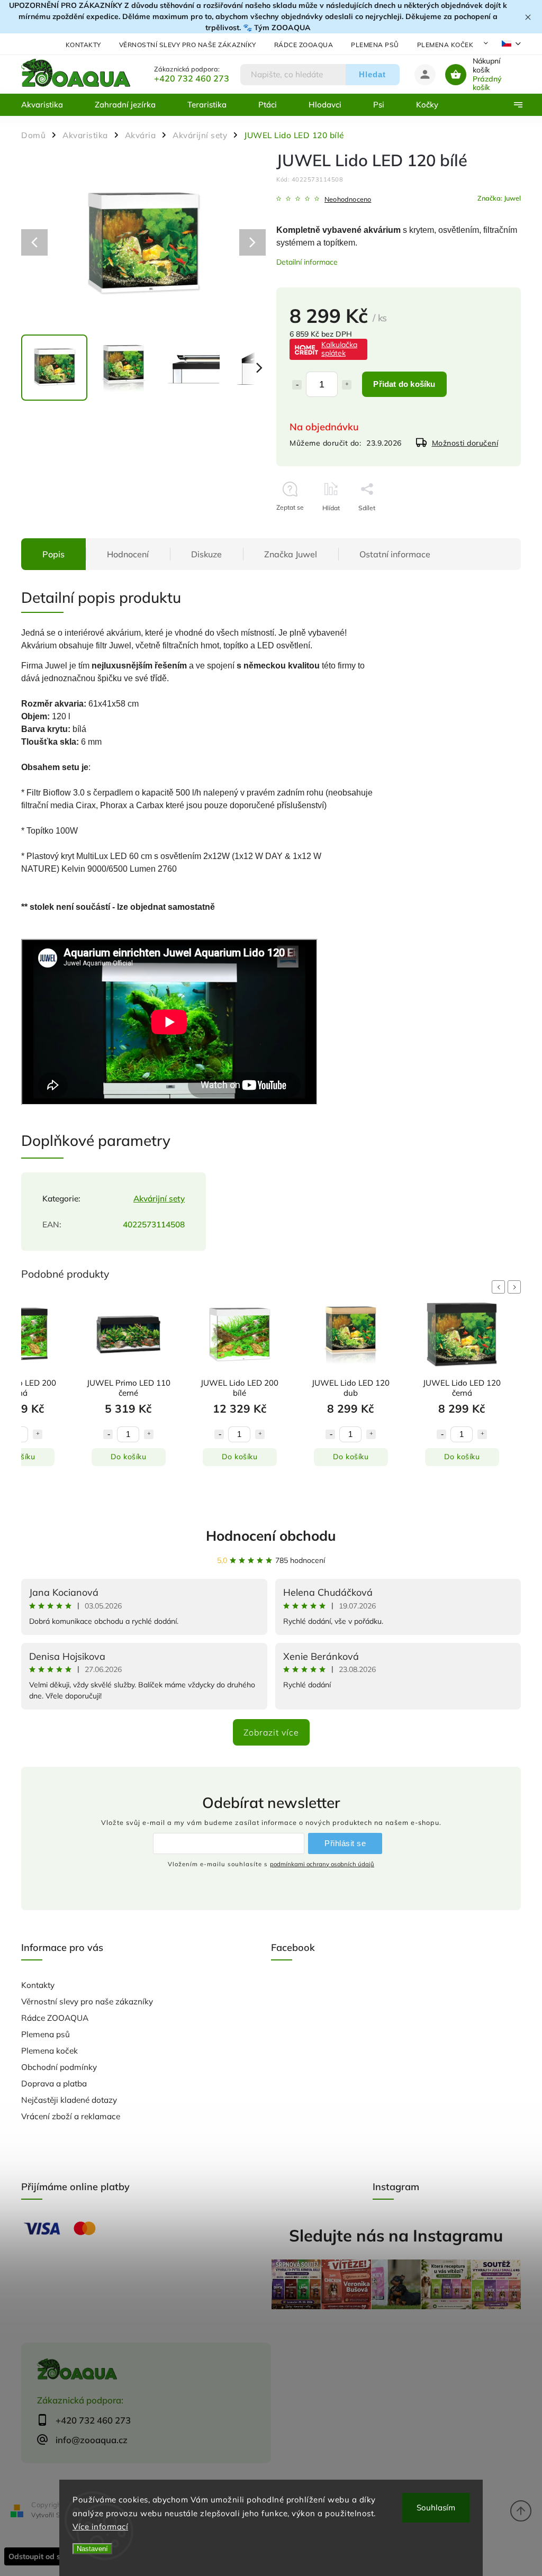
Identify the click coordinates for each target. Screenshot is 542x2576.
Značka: (499, 198)
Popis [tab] (53, 554)
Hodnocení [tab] (128, 554)
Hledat (372, 74)
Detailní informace (307, 262)
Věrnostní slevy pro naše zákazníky (188, 45)
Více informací (100, 2527)
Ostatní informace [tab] (395, 554)
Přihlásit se (345, 1843)
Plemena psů (375, 45)
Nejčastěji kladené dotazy (69, 2100)
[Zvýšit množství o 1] (347, 385)
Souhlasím (436, 2507)
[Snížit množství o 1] (297, 385)
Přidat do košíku (404, 384)
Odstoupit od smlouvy (47, 2556)
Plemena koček (445, 45)
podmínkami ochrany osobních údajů (322, 1864)
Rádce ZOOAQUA (304, 45)
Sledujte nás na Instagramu (396, 2235)
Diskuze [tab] (206, 554)
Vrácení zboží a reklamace (71, 2116)
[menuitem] (50, 105)
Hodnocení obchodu (271, 1536)
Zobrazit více (271, 1732)
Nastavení (92, 2549)
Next (516, 1287)
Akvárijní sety (159, 1199)
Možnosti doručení (465, 443)
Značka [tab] (291, 554)
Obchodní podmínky (59, 2067)
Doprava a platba (54, 2084)
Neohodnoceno (348, 199)
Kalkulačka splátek (339, 349)
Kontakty (83, 45)
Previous (500, 1287)
